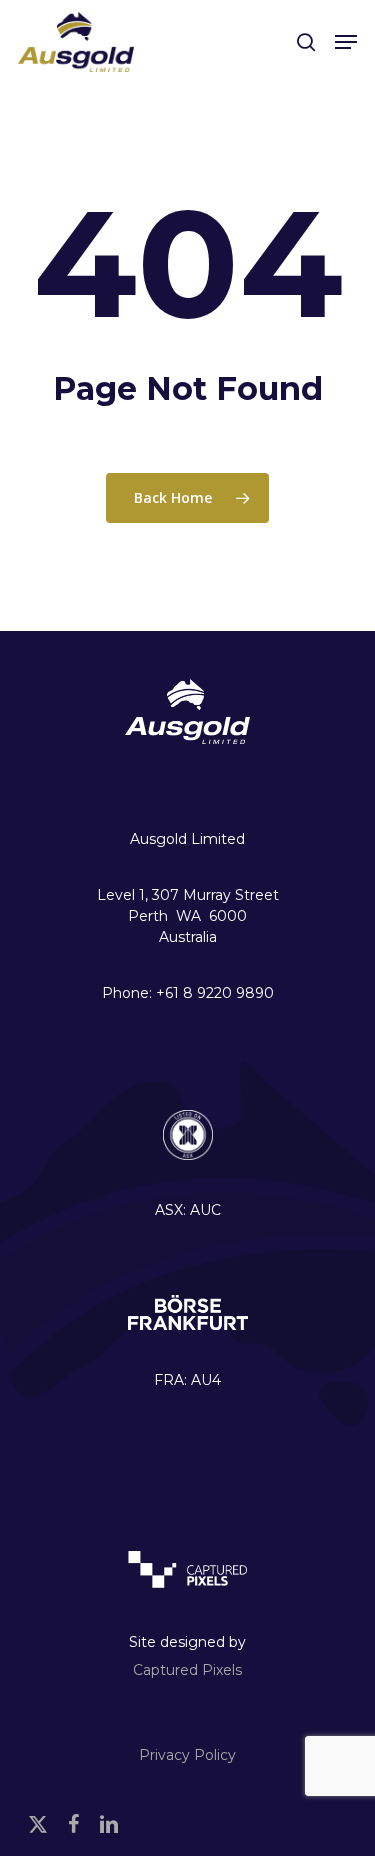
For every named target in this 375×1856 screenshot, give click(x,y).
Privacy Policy (187, 1755)
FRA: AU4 (187, 1380)
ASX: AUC (188, 1210)
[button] (346, 42)
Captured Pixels (187, 1670)
